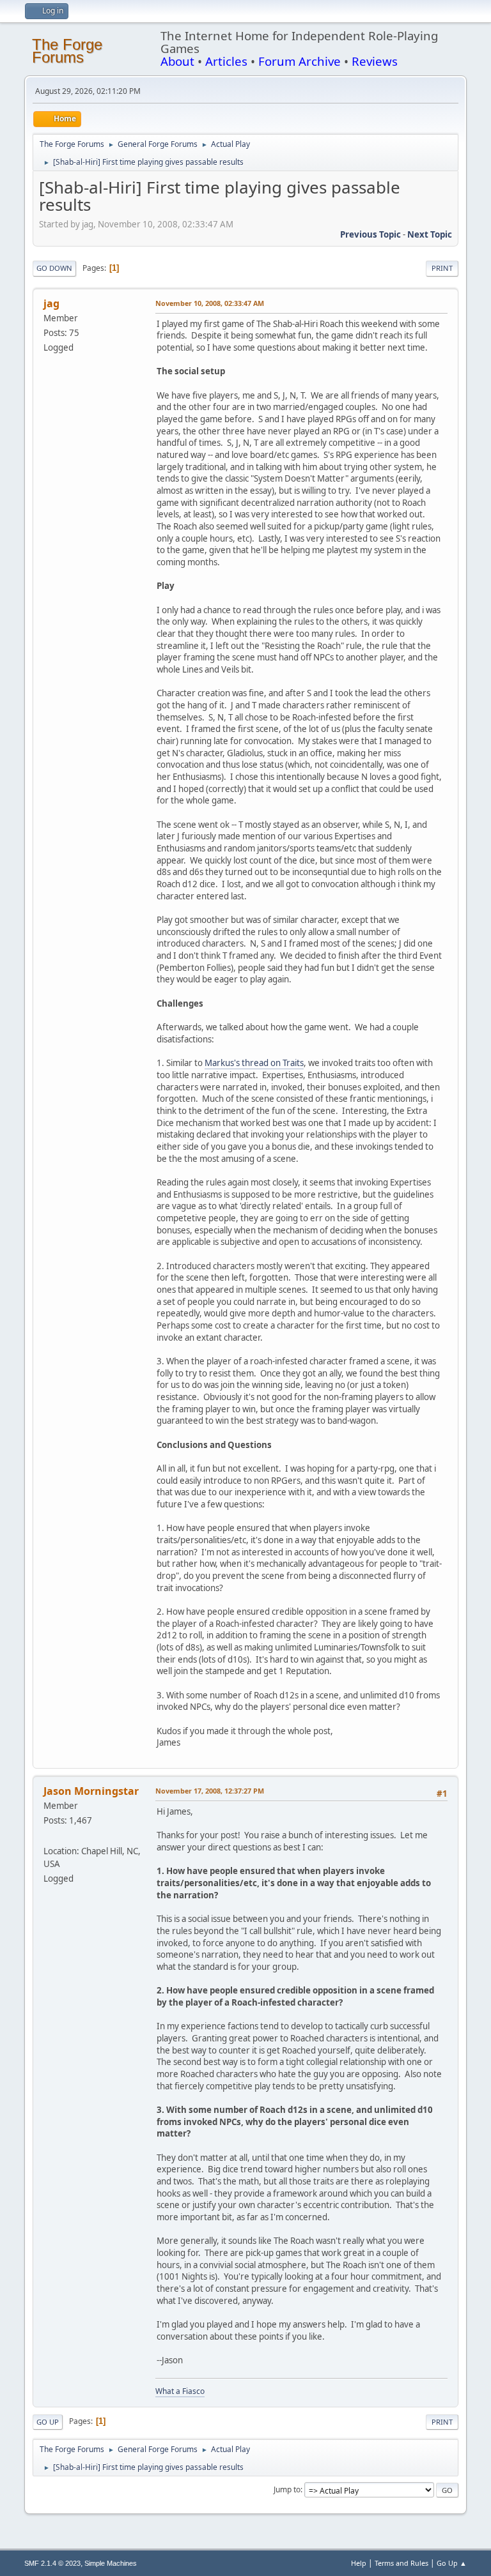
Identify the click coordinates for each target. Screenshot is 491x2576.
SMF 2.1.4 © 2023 (52, 2563)
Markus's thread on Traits (254, 1063)
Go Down (54, 268)
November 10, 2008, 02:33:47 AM (210, 303)
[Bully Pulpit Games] (49, 1835)
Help (359, 2563)
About (177, 61)
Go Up (48, 2422)
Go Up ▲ (452, 2563)
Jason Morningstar (91, 1791)
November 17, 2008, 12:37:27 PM (210, 1791)
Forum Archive (300, 61)
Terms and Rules (401, 2563)
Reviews (375, 61)
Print (442, 268)
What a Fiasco (180, 2391)
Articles (226, 61)
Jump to (287, 2489)
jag (51, 303)
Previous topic (370, 234)
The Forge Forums (67, 51)
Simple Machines (111, 2563)
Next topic (430, 234)
